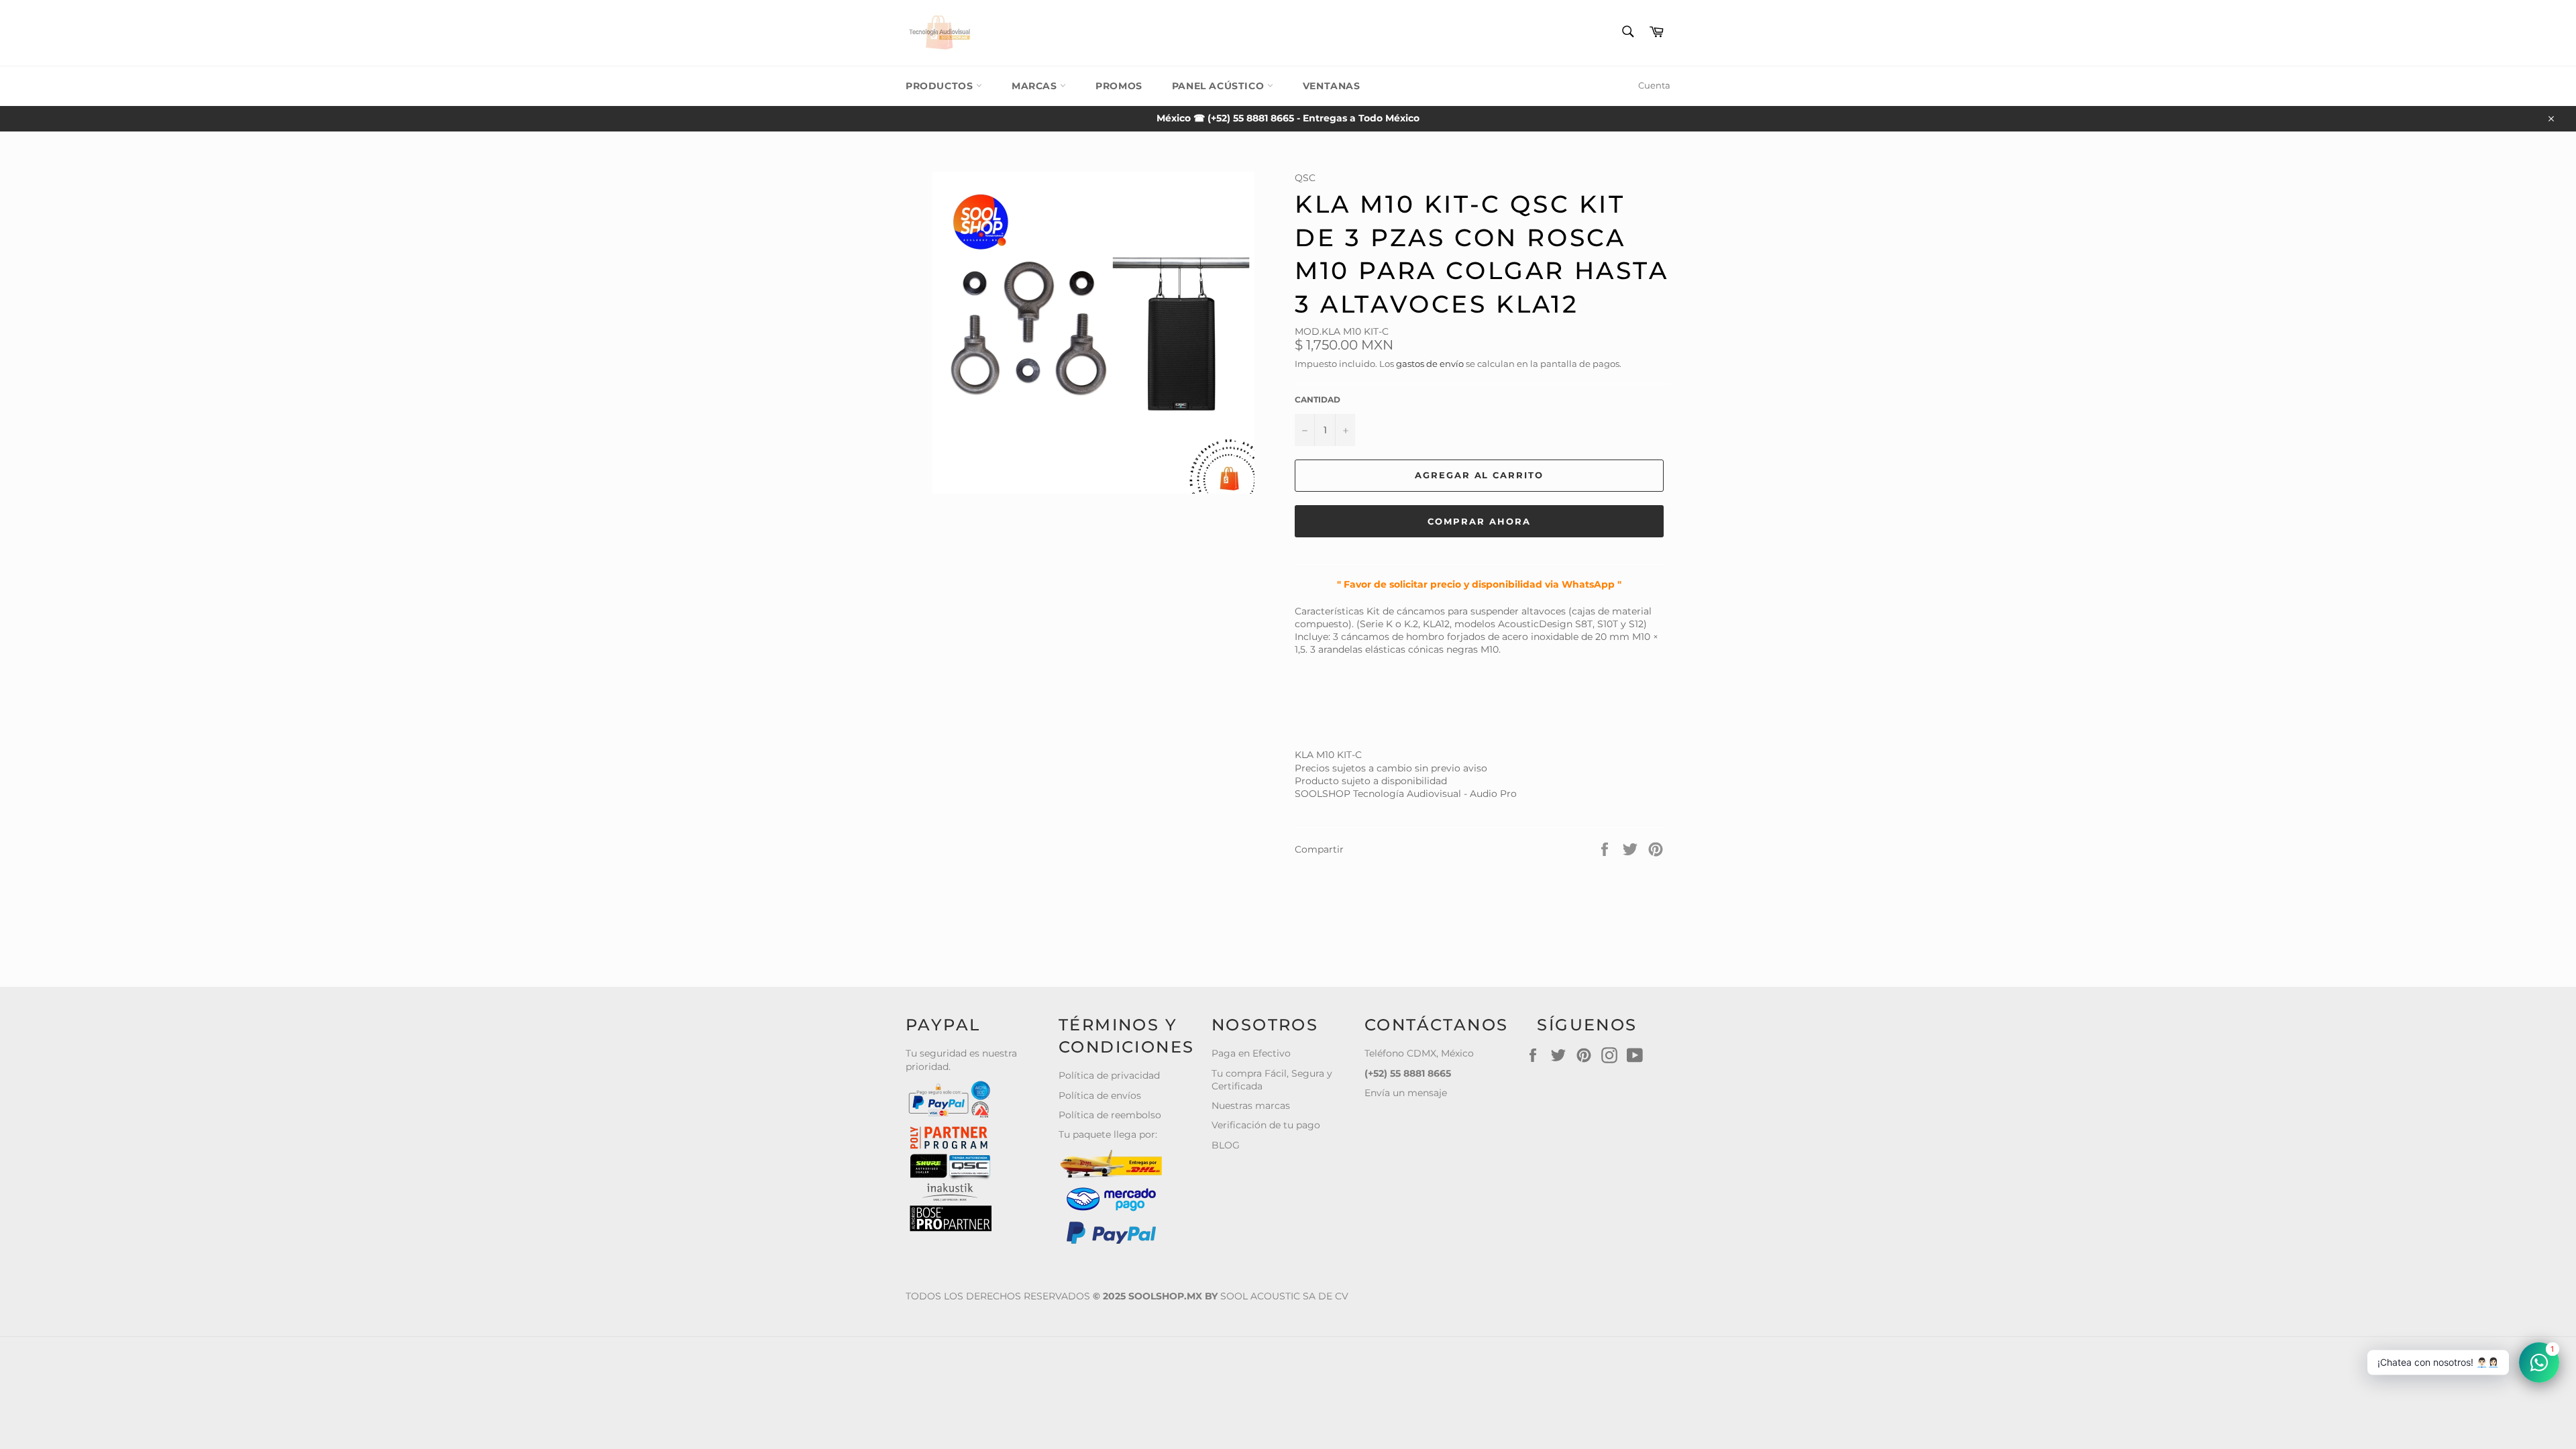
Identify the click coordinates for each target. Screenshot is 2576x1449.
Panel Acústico (1220, 86)
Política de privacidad (1109, 1075)
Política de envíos (1100, 1095)
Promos (1119, 86)
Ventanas (1332, 86)
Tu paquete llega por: (1108, 1134)
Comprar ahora (1479, 521)
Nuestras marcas (1251, 1106)
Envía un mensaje (1406, 1093)
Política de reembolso (1110, 1115)
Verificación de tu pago (1266, 1125)
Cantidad (1318, 399)
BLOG (1226, 1145)
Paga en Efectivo (1251, 1053)
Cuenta (1654, 85)
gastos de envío (1430, 364)
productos (941, 86)
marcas (1036, 86)
